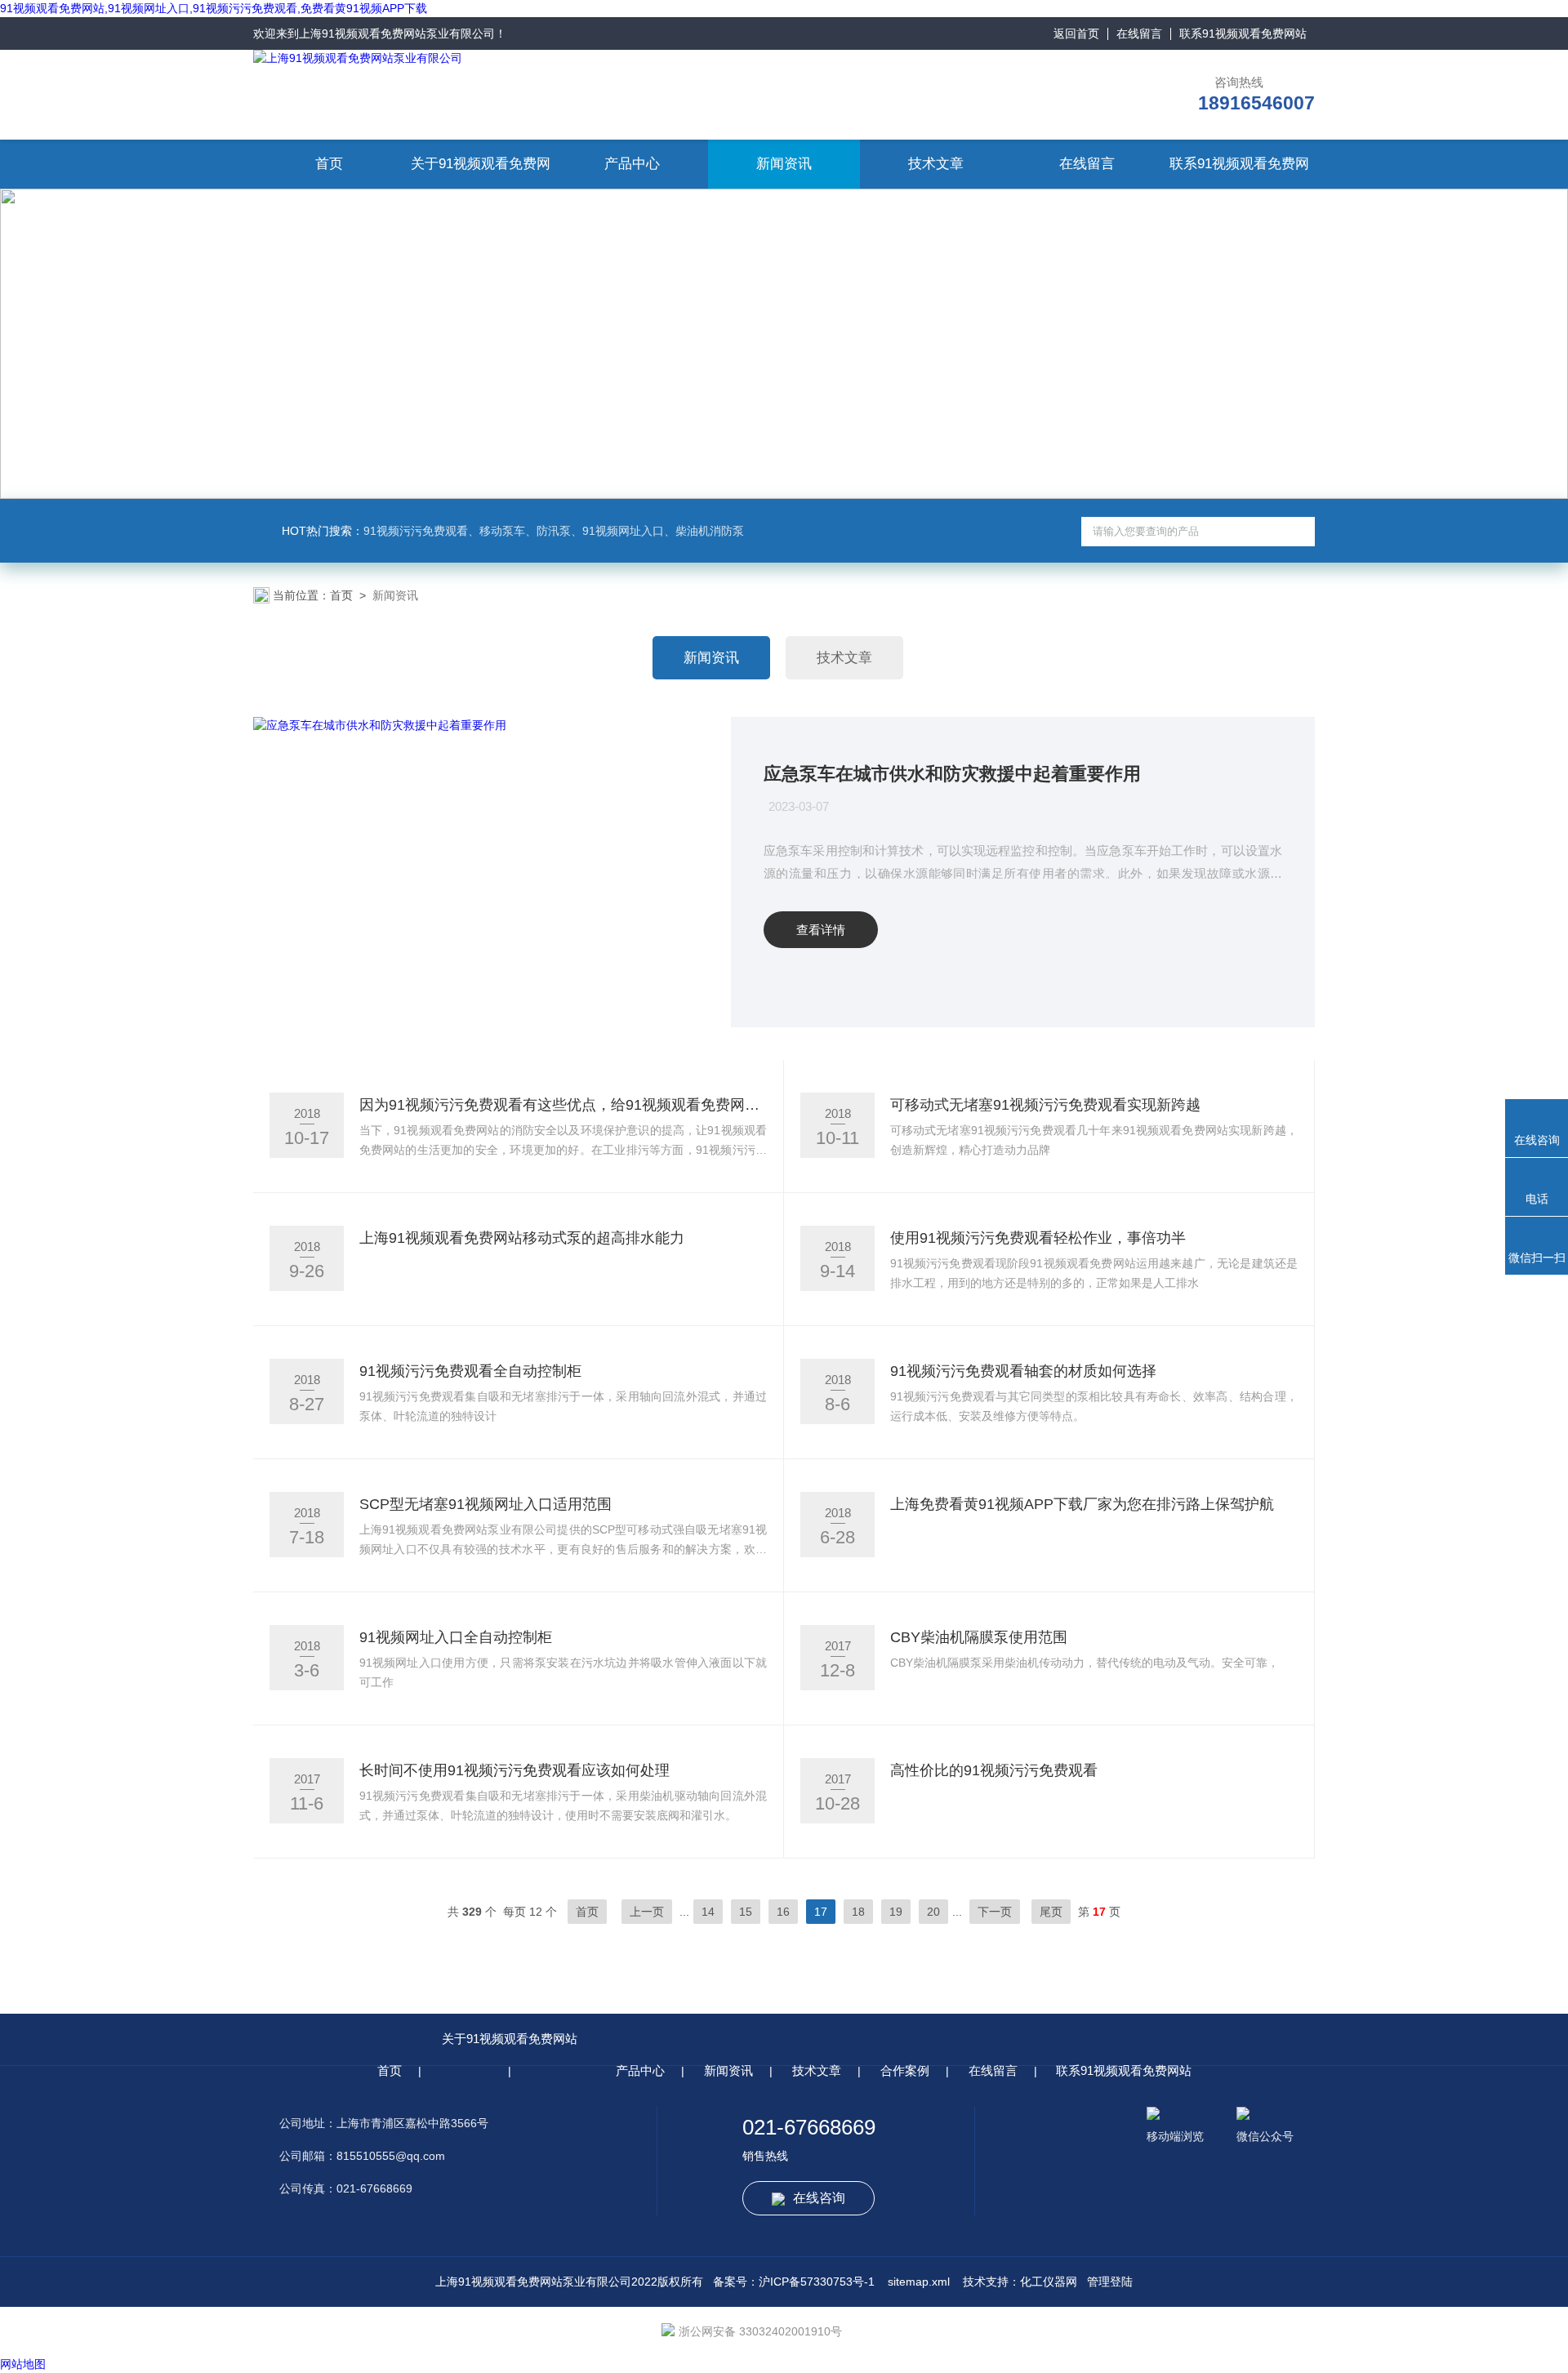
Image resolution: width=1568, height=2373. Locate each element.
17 (821, 1912)
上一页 (647, 1912)
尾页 (1051, 1912)
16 (783, 1912)
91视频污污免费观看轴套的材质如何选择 (1023, 1371)
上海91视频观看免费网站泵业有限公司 (397, 33)
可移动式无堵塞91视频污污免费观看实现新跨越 (1045, 1105)
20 (933, 1912)
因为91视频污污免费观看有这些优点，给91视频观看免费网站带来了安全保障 (563, 1105)
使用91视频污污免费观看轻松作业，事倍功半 (1038, 1238)
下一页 (995, 1912)
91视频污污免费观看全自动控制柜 (470, 1371)
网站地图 (23, 2364)
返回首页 (1076, 33)
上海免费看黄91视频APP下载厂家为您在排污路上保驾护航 (1082, 1504)
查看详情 (821, 930)
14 (708, 1912)
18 (858, 1912)
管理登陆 (1110, 2282)
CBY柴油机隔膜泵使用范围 (979, 1637)
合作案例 (905, 2070)
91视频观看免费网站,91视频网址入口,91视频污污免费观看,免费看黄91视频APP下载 (214, 8)
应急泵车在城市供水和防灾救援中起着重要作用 (952, 774)
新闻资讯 (784, 164)
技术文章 (936, 164)
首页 (329, 164)
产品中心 (632, 164)
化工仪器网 (1049, 2282)
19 (896, 1912)
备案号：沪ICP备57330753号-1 (794, 2282)
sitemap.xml (919, 2282)
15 (746, 1912)
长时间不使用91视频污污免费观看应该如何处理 (514, 1770)
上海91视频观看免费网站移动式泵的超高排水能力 (522, 1238)
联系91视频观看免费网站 (1243, 33)
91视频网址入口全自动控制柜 (456, 1637)
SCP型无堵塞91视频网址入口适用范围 (486, 1504)
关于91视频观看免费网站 (510, 2039)
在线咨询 (819, 2198)
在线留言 (1139, 33)
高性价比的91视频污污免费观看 (994, 1770)
